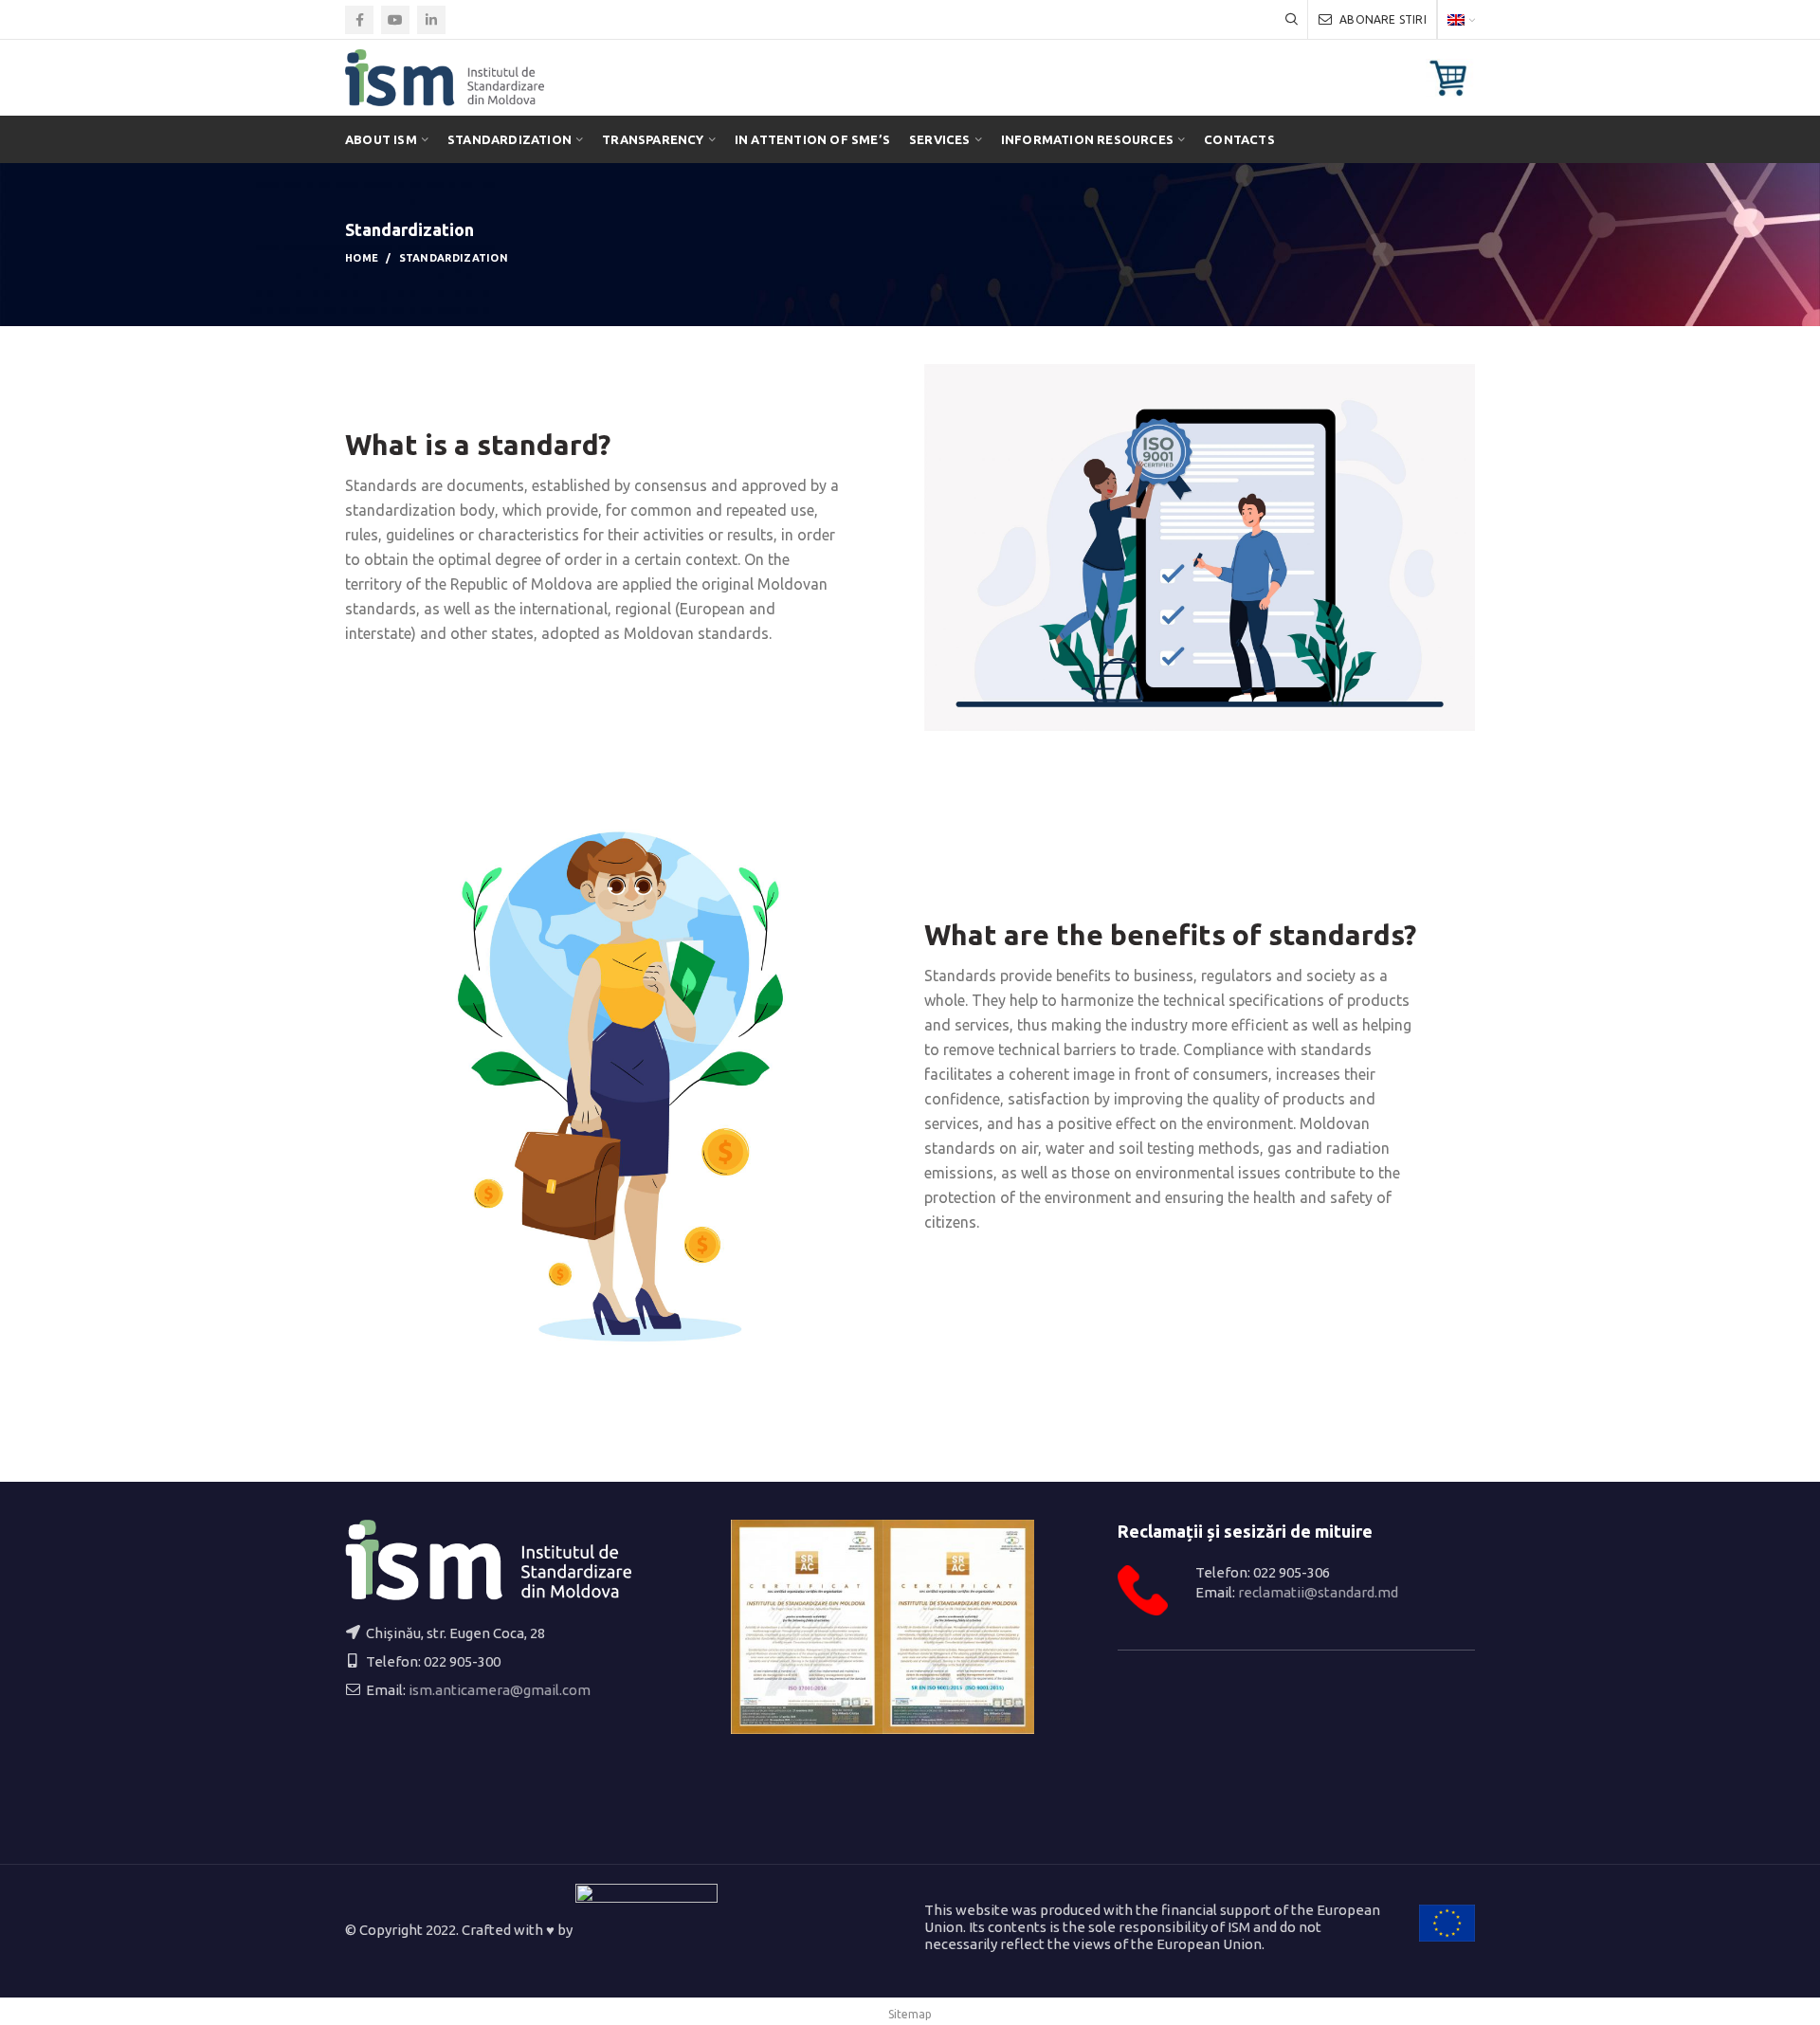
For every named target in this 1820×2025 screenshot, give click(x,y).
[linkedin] (431, 20)
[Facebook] (359, 20)
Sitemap (910, 2014)
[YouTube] (395, 20)
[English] (1461, 19)
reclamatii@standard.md (1318, 1592)
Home (362, 258)
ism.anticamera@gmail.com (500, 1690)
